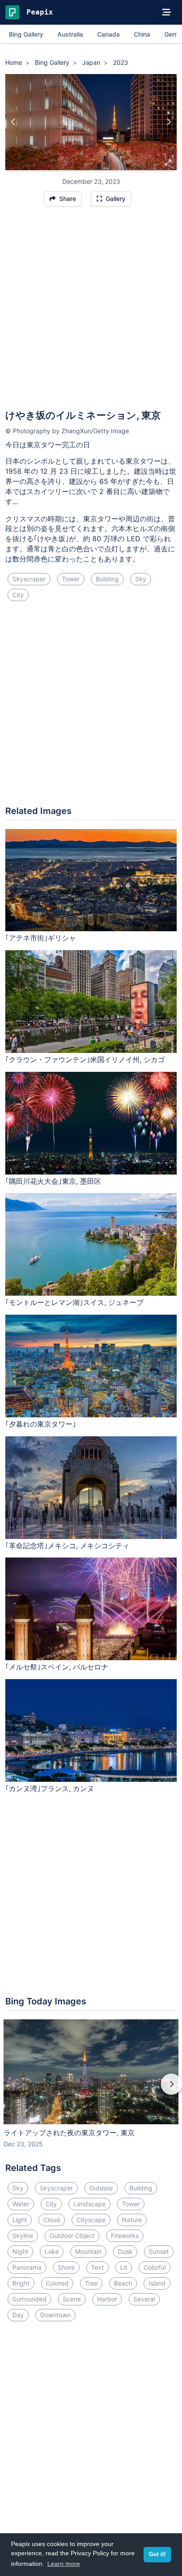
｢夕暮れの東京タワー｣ (41, 1424)
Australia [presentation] (70, 34)
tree (91, 2283)
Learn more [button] (64, 2564)
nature (132, 2220)
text (97, 2267)
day (18, 2315)
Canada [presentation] (108, 34)
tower (71, 579)
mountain (88, 2251)
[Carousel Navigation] (91, 2090)
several (144, 2299)
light (20, 2220)
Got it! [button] (157, 2554)
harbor (107, 2299)
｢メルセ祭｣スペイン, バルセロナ (57, 1667)
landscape (89, 2204)
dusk (125, 2251)
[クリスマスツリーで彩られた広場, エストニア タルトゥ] (169, 122)
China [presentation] (142, 34)
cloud (52, 2220)
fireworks (125, 2236)
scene (72, 2299)
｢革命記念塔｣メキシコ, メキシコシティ (67, 1546)
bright (21, 2283)
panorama (27, 2267)
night (20, 2251)
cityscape (91, 2220)
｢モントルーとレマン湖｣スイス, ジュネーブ (74, 1302)
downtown (55, 2315)
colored (57, 2283)
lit (124, 2267)
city (18, 595)
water (21, 2204)
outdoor (101, 2188)
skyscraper (29, 579)
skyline (23, 2236)
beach (123, 2283)
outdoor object (72, 2236)
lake (52, 2251)
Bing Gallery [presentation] (26, 34)
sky (141, 579)
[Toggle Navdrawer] (167, 12)
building (107, 579)
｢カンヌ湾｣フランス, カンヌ (50, 1788)
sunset (159, 2251)
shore (66, 2267)
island (157, 2283)
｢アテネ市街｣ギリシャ (41, 938)
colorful (155, 2267)
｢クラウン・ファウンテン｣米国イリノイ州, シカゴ (85, 1059)
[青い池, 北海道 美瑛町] (13, 122)
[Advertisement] (91, 312)
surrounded (29, 2299)
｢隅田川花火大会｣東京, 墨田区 (53, 1181)
